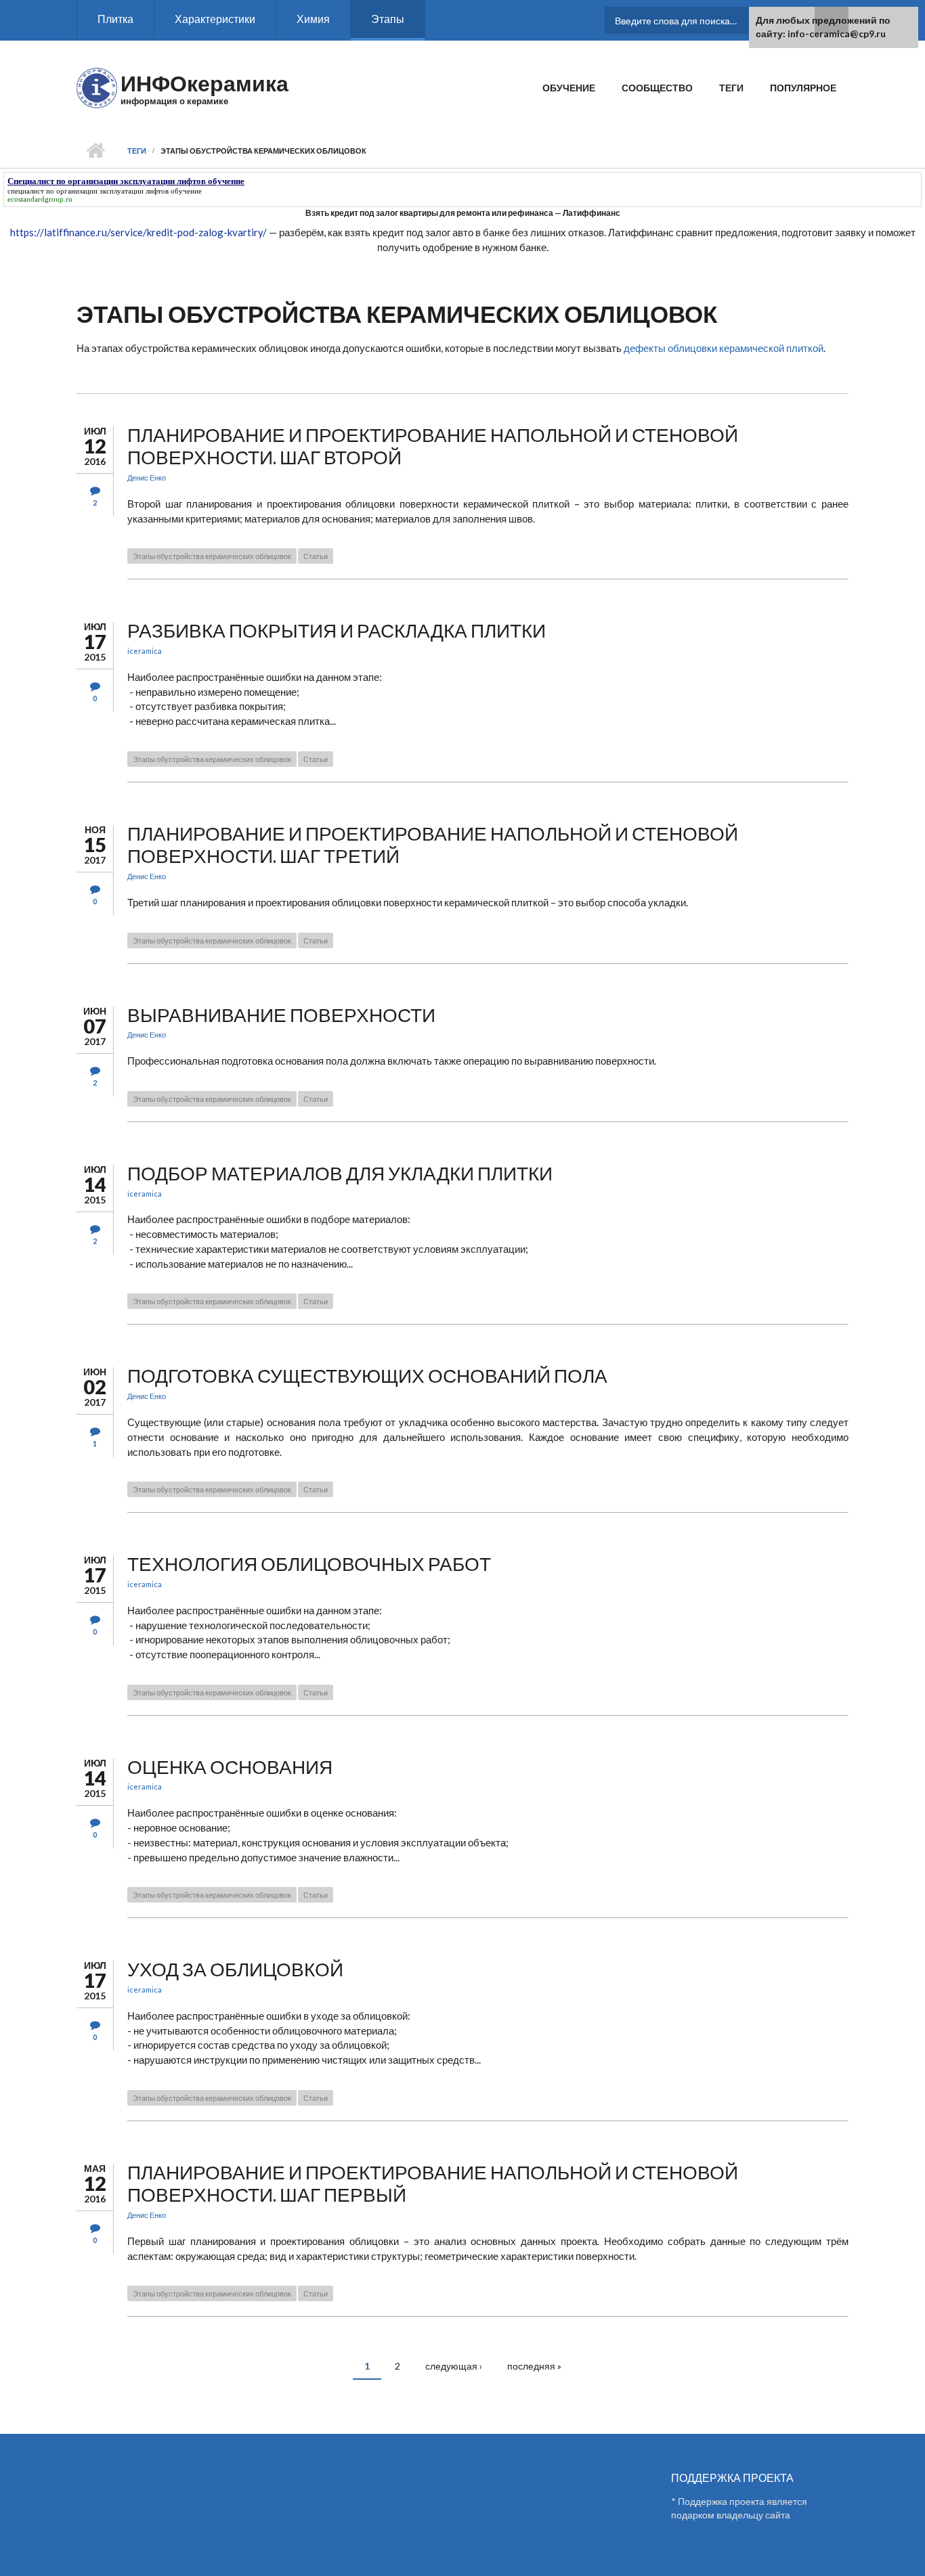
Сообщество (657, 88)
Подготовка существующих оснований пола (367, 1375)
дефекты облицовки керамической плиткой (724, 348)
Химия (313, 19)
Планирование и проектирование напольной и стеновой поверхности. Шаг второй (433, 446)
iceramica (145, 651)
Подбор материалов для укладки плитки (340, 1173)
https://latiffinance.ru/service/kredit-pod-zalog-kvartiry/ (138, 232)
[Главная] (97, 87)
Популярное (803, 88)
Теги (731, 88)
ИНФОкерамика (205, 83)
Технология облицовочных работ (309, 1563)
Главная (95, 151)
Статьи (316, 556)
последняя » (534, 2366)
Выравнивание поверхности (281, 1015)
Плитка (115, 19)
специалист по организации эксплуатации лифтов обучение (105, 191)
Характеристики (215, 19)
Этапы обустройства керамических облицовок (212, 556)
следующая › (454, 2366)
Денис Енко (147, 478)
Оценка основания (230, 1767)
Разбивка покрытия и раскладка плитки (337, 630)
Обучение (569, 88)
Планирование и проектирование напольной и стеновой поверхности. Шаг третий (433, 845)
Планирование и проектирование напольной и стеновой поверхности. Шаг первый (433, 2183)
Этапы (388, 19)
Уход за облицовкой (235, 1969)
